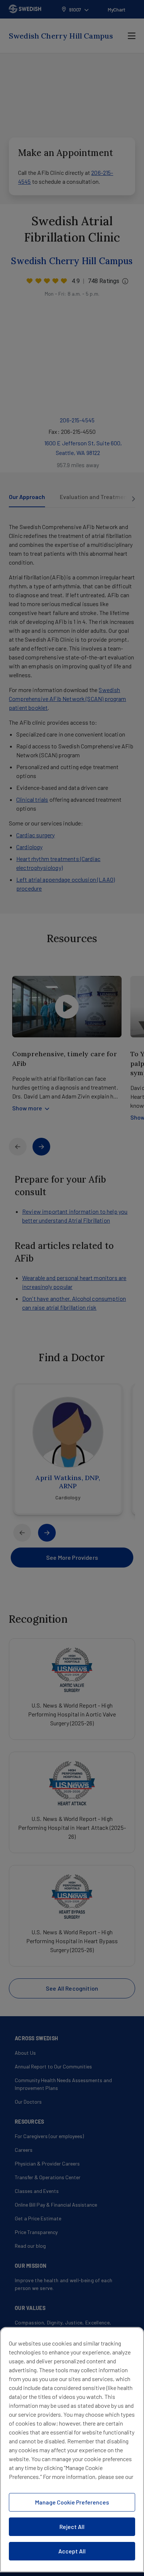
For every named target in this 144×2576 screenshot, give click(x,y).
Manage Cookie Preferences (72, 2502)
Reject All (72, 2527)
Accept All (72, 2551)
